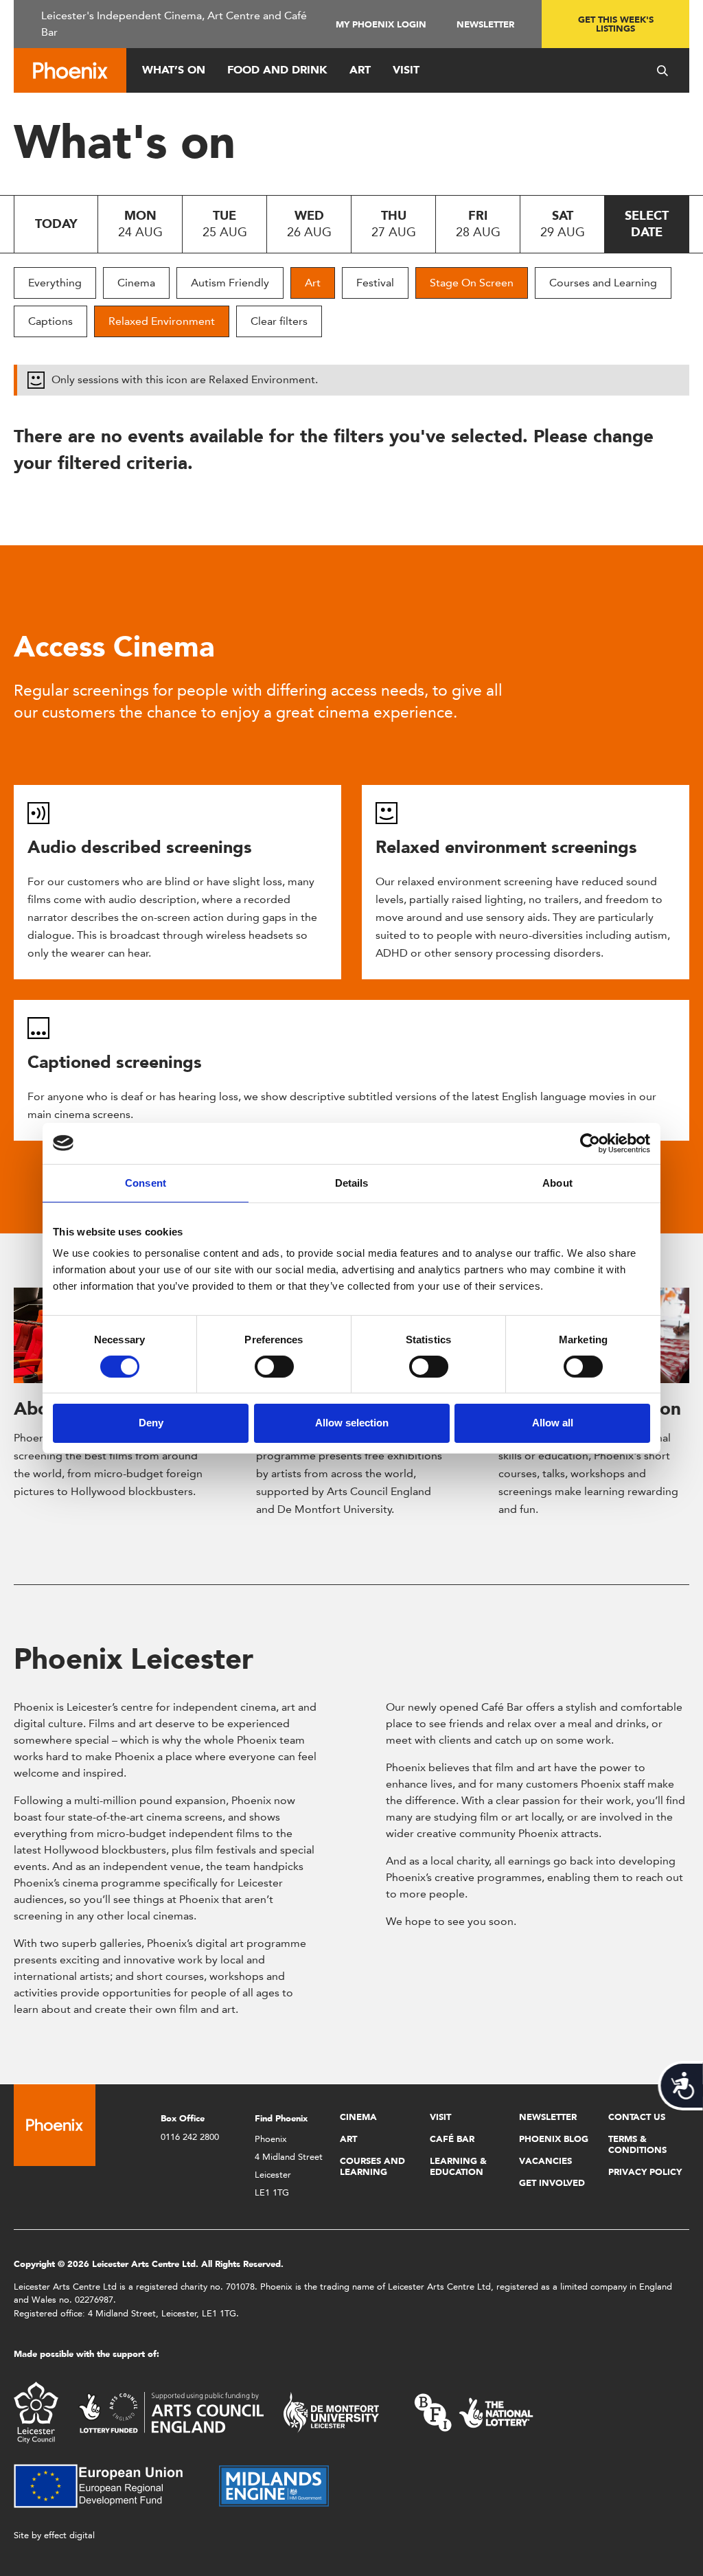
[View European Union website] (106, 2485)
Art (360, 70)
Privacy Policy (645, 2172)
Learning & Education (458, 2166)
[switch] (274, 1367)
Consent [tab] (146, 1182)
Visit (406, 70)
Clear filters (279, 321)
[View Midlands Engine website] (274, 2485)
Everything (55, 283)
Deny (151, 1423)
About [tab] (557, 1182)
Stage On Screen (472, 283)
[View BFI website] (474, 2412)
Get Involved (552, 2183)
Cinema (136, 283)
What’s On (174, 70)
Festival (375, 283)
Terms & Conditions (637, 2144)
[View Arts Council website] (171, 2412)
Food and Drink (277, 70)
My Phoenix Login (381, 24)
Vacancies (545, 2161)
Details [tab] (352, 1182)
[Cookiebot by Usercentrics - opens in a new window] (590, 1143)
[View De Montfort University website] (332, 2412)
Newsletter (485, 24)
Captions (50, 321)
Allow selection (352, 1423)
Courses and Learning (603, 283)
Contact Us (637, 2117)
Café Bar (452, 2139)
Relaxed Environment (162, 321)
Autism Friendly (230, 283)
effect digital (69, 2535)
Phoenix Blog (554, 2139)
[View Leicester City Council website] (36, 2412)
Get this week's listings (616, 24)
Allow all (553, 1423)
